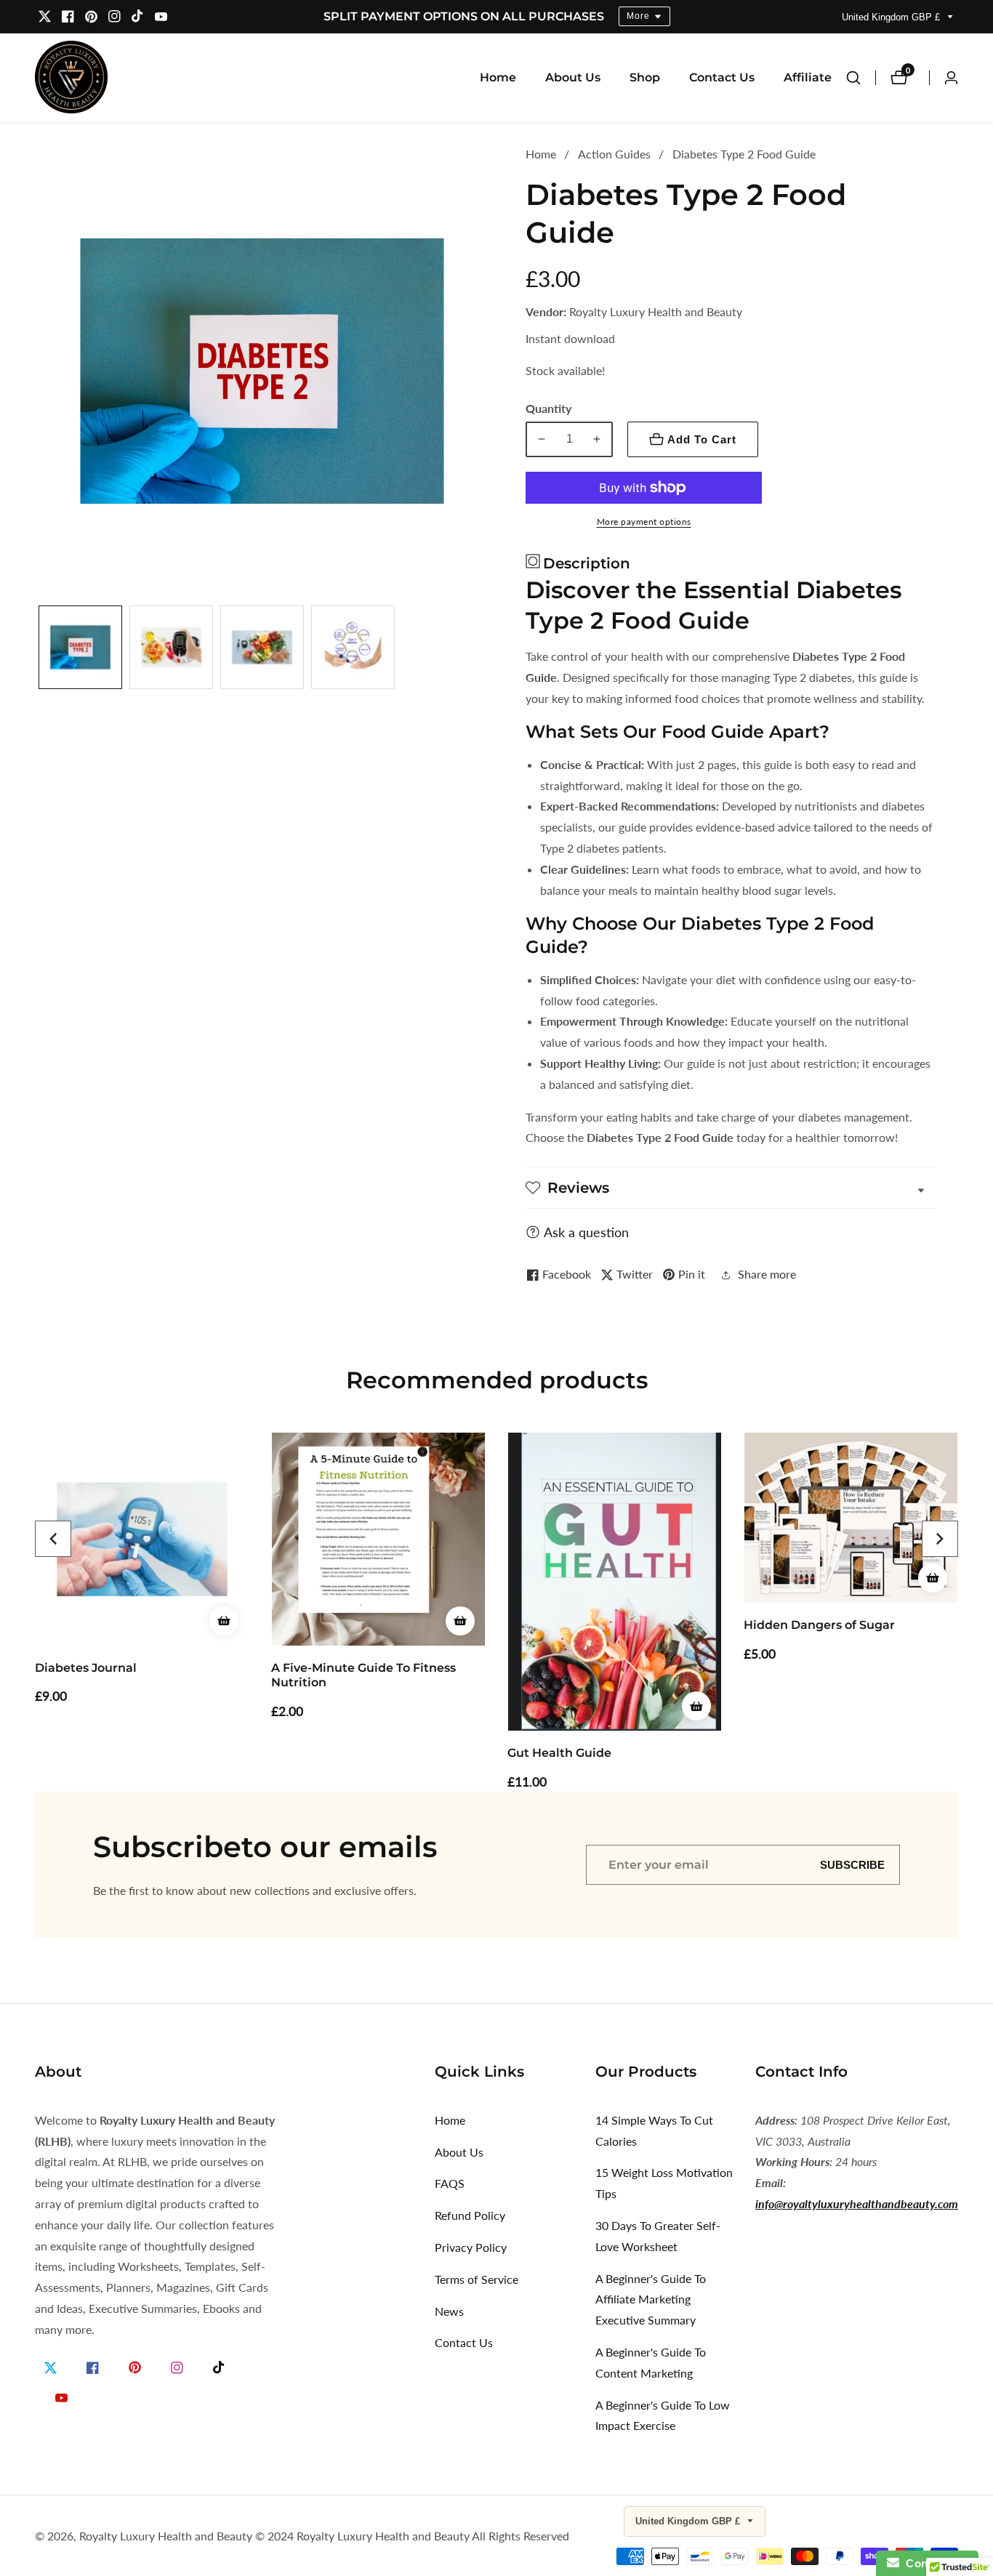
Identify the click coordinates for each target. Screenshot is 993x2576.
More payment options (644, 522)
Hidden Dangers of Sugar (819, 1625)
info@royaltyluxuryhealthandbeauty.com (857, 2203)
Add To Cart (702, 439)
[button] (53, 1539)
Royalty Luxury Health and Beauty (166, 2536)
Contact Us (722, 77)
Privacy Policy (471, 2247)
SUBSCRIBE (852, 1865)
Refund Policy (470, 2215)
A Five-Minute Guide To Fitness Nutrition (363, 1675)
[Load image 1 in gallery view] (80, 647)
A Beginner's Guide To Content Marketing (651, 2362)
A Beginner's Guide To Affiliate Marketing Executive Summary (651, 2299)
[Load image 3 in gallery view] (262, 647)
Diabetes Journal (86, 1668)
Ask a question (586, 1232)
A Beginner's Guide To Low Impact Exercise (663, 2415)
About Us (573, 77)
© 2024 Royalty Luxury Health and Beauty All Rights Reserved (412, 2536)
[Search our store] (861, 78)
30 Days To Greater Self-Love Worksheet (658, 2236)
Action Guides (614, 154)
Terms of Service (477, 2279)
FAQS (450, 2183)
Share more (767, 1274)
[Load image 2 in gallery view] (171, 647)
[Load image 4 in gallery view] (353, 647)
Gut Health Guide (559, 1753)
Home (498, 77)
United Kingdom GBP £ (892, 17)
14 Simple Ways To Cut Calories (654, 2130)
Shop (645, 77)
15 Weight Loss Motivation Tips (664, 2183)
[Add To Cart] (224, 1621)
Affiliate (808, 77)
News (449, 2311)
